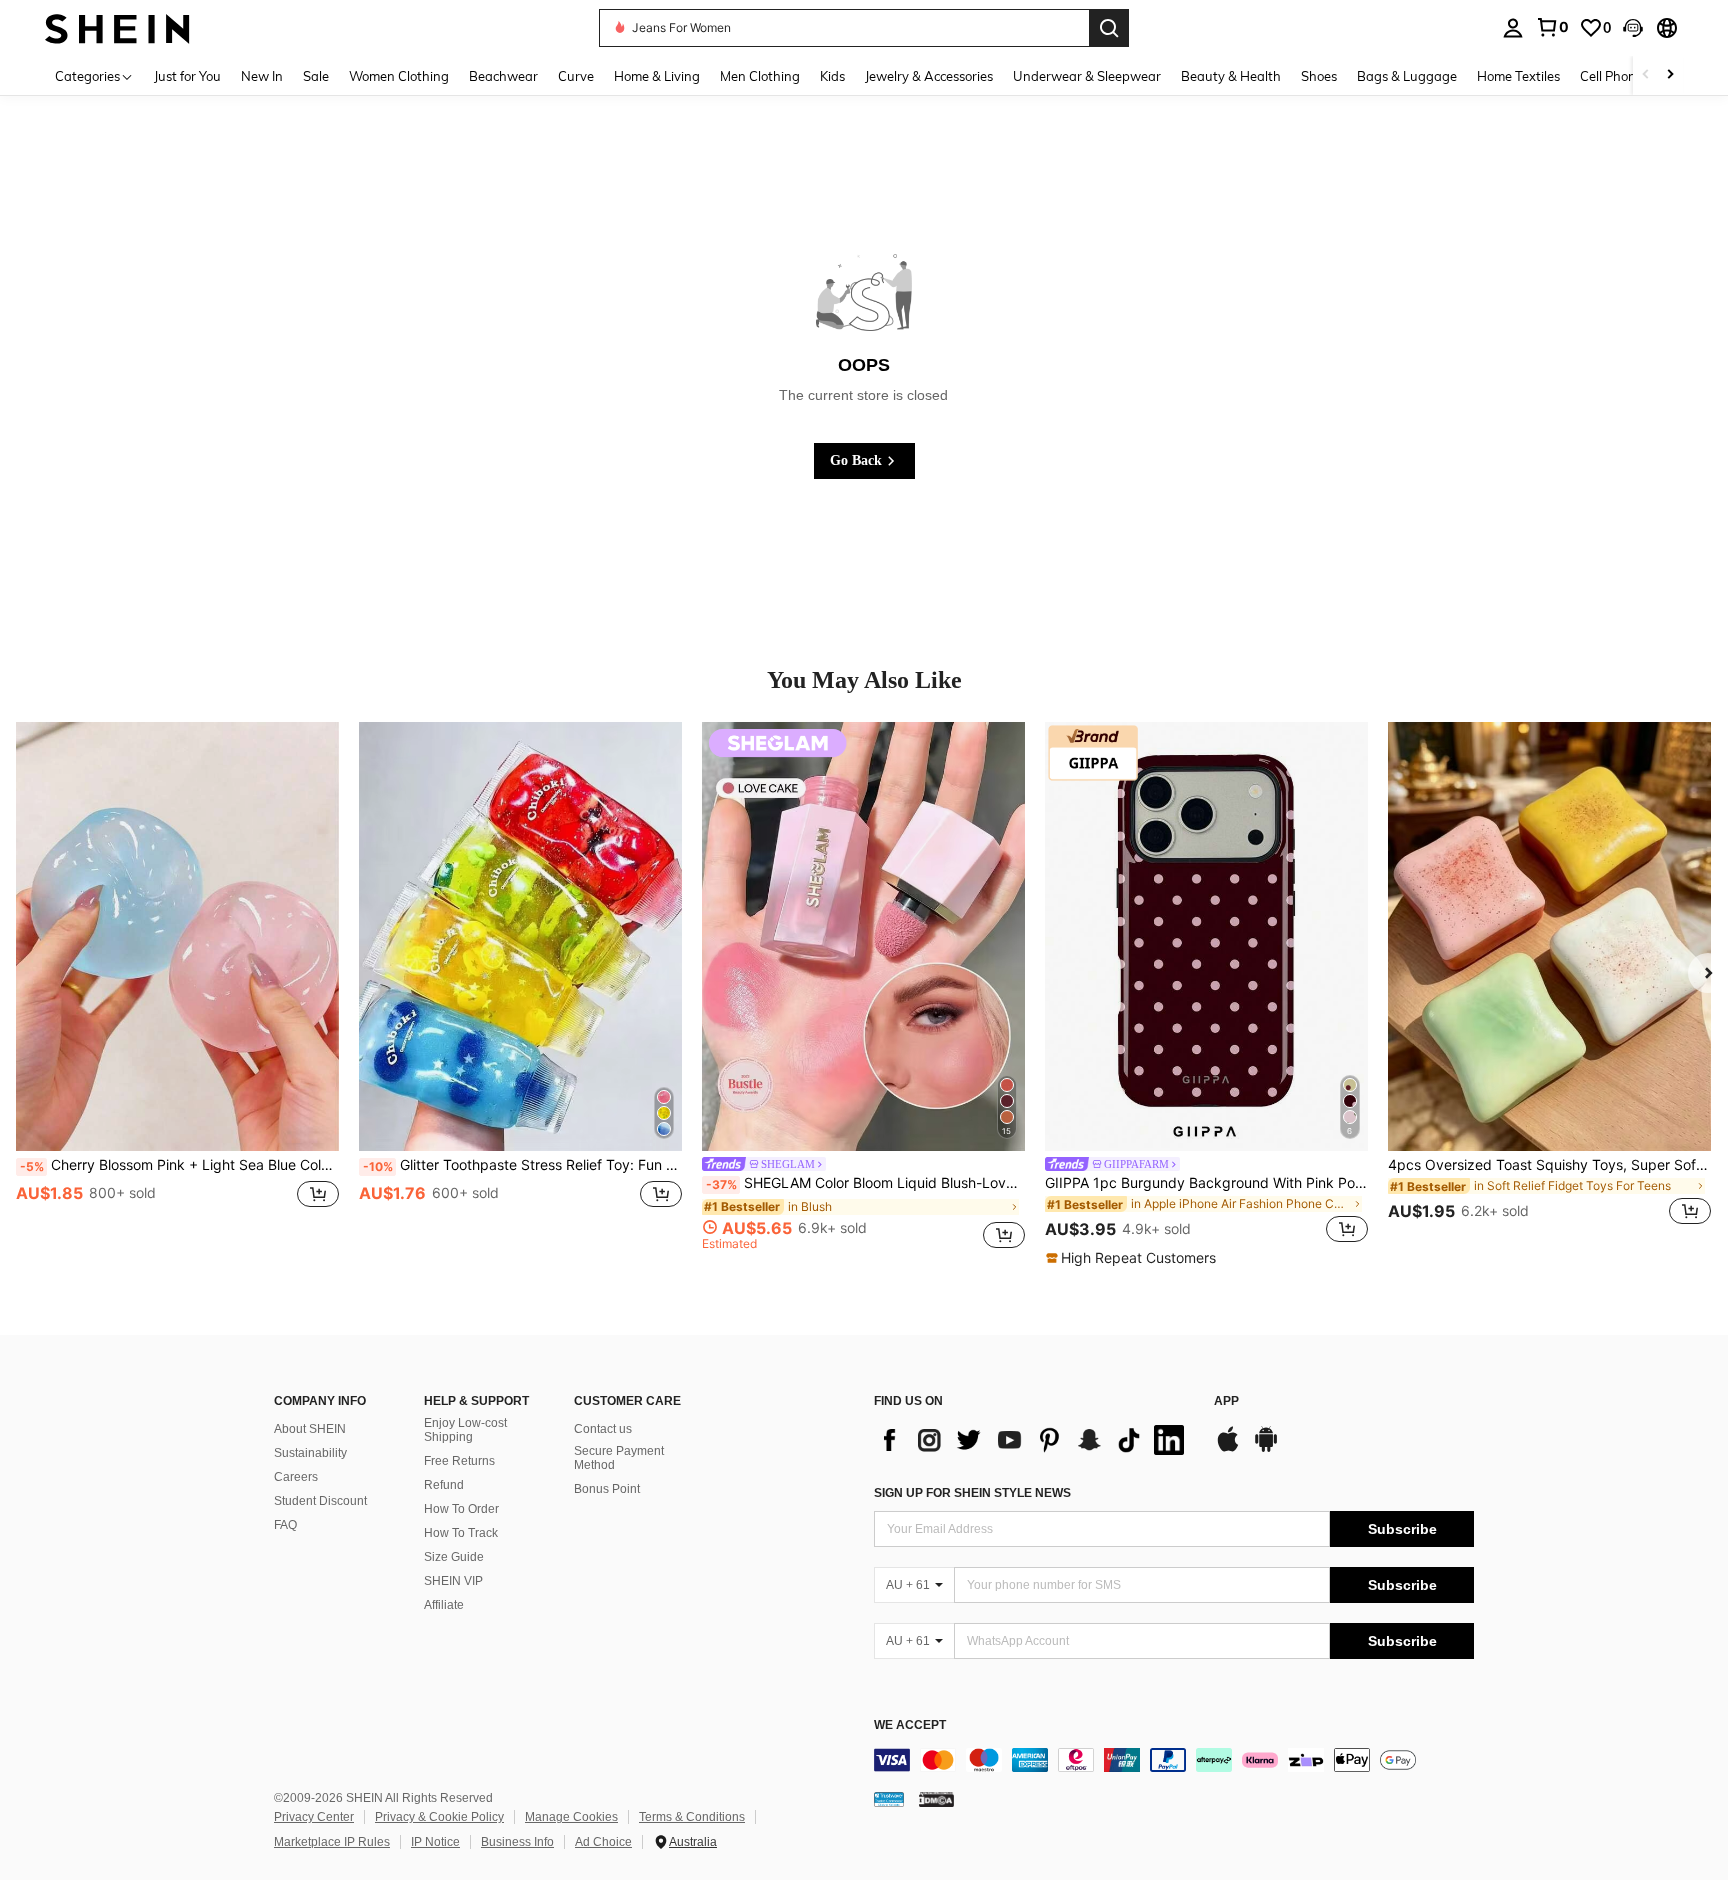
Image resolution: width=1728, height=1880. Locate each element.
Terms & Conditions (692, 1817)
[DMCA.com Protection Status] (936, 1798)
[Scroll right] (1670, 75)
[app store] (1228, 1449)
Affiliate (444, 1605)
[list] (1034, 1440)
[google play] (1266, 1449)
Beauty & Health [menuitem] (1231, 76)
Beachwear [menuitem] (503, 76)
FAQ (285, 1525)
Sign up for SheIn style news (972, 1493)
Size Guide (454, 1557)
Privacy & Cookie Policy (439, 1817)
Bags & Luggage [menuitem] (1407, 76)
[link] (1552, 27)
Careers (296, 1477)
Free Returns (459, 1461)
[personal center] (1513, 28)
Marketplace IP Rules (332, 1842)
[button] (1633, 28)
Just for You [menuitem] (187, 76)
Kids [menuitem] (832, 76)
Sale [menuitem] (316, 76)
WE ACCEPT (910, 1725)
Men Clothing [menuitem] (760, 76)
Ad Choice (603, 1842)
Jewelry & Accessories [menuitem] (929, 76)
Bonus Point (607, 1489)
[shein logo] (117, 27)
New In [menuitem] (262, 76)
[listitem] (177, 986)
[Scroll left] (1646, 75)
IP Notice (435, 1842)
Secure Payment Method (619, 1458)
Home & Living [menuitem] (657, 76)
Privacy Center (314, 1817)
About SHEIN (310, 1429)
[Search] (1109, 28)
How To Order (461, 1509)
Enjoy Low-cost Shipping (465, 1430)
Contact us (603, 1429)
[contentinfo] (1174, 1760)
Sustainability (310, 1453)
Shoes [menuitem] (1319, 76)
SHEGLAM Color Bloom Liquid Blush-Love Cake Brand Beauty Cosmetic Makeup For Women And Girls (865, 1183)
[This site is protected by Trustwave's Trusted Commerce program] (889, 1798)
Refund (444, 1485)
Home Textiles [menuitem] (1518, 76)
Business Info (517, 1842)
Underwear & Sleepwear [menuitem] (1087, 76)
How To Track (461, 1533)
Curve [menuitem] (576, 76)
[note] (1133, 1258)
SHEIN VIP (453, 1581)
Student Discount (320, 1501)
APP (1226, 1401)
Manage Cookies (571, 1817)
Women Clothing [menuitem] (399, 76)
